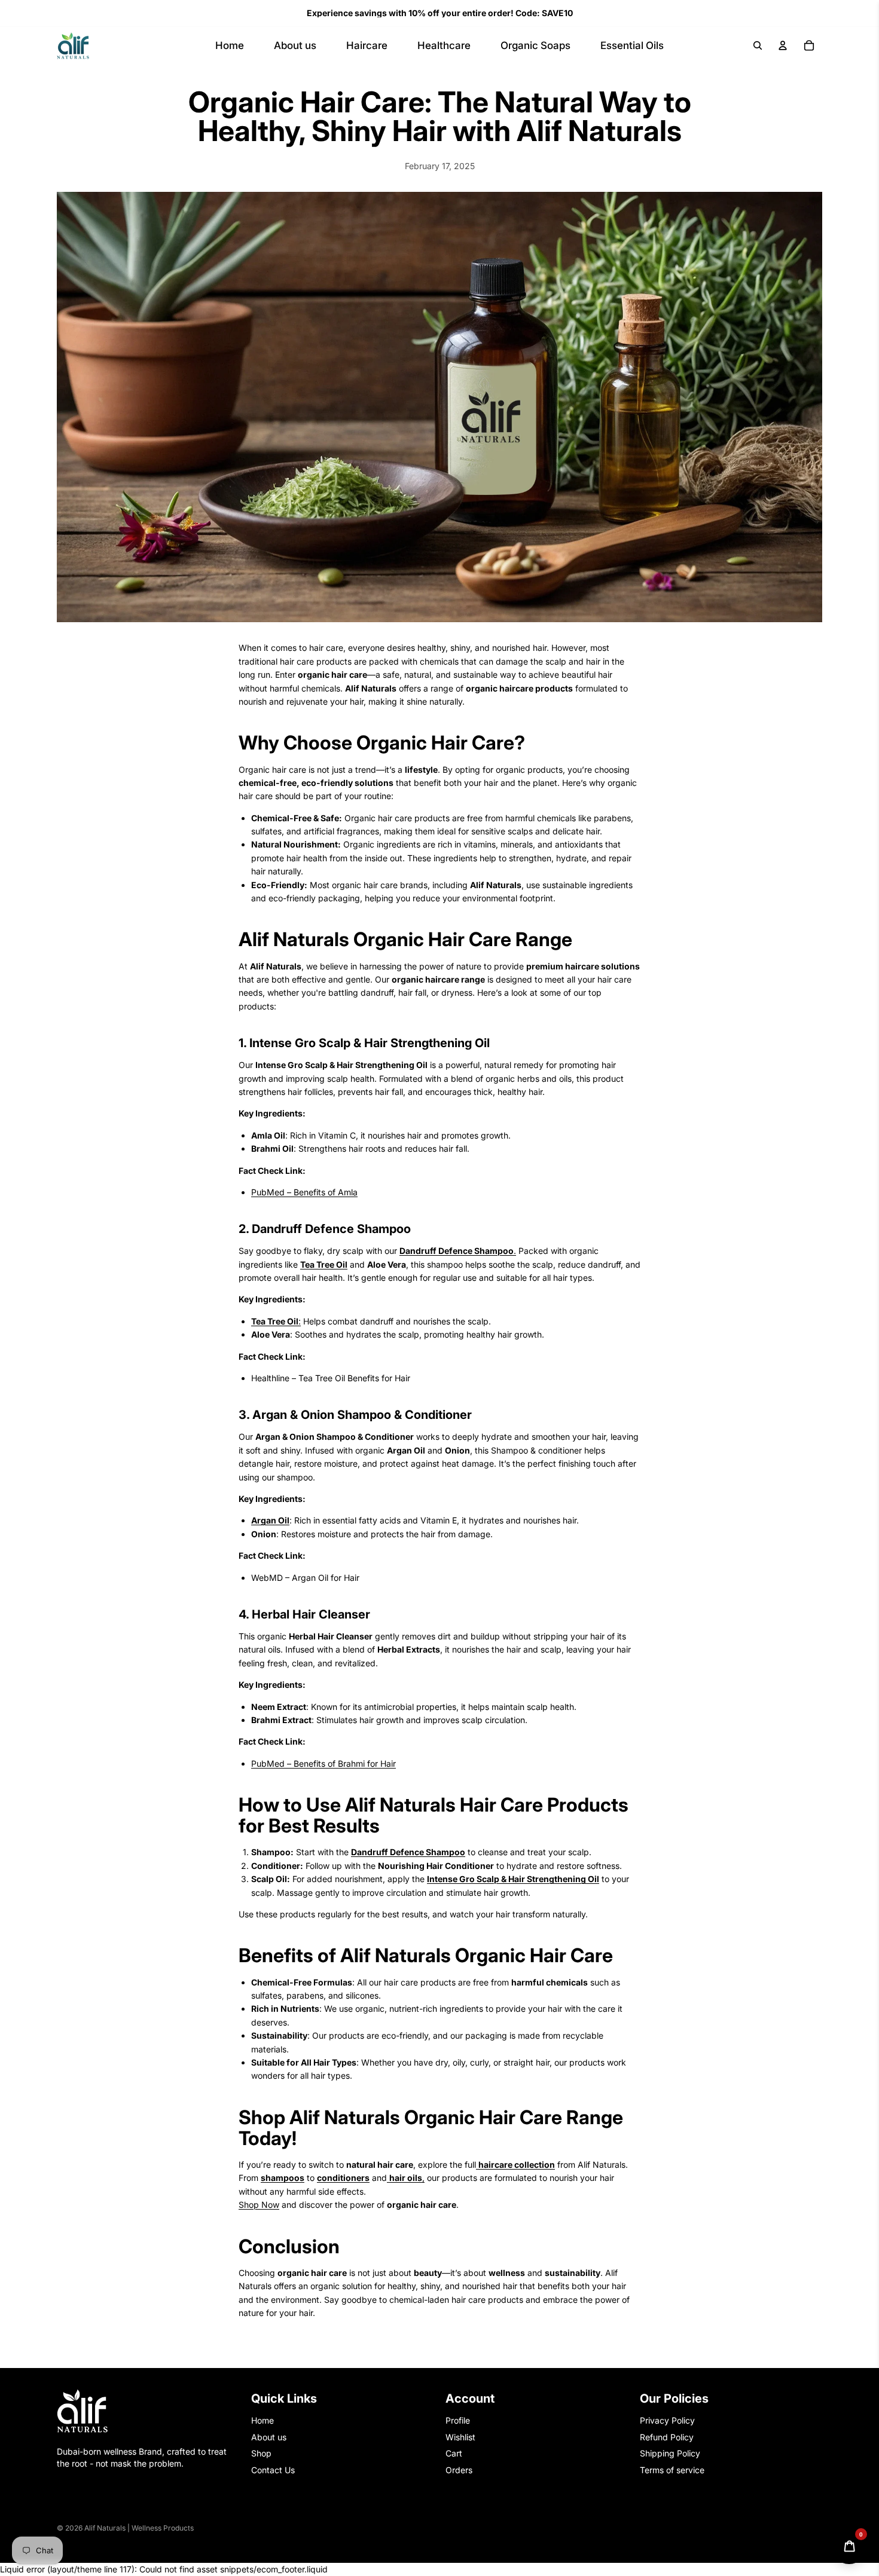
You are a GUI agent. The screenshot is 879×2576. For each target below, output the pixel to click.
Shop (261, 2453)
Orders (459, 2469)
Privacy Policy (667, 2420)
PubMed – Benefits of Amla (304, 1192)
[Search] (758, 45)
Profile (458, 2420)
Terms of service (672, 2469)
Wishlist (460, 2436)
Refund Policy (667, 2436)
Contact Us (273, 2469)
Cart (454, 2453)
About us (269, 2436)
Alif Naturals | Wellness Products (139, 2528)
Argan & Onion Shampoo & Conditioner (361, 1415)
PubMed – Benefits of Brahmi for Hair (323, 1763)
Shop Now (259, 2205)
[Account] (783, 45)
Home (263, 2420)
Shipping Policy (670, 2453)
